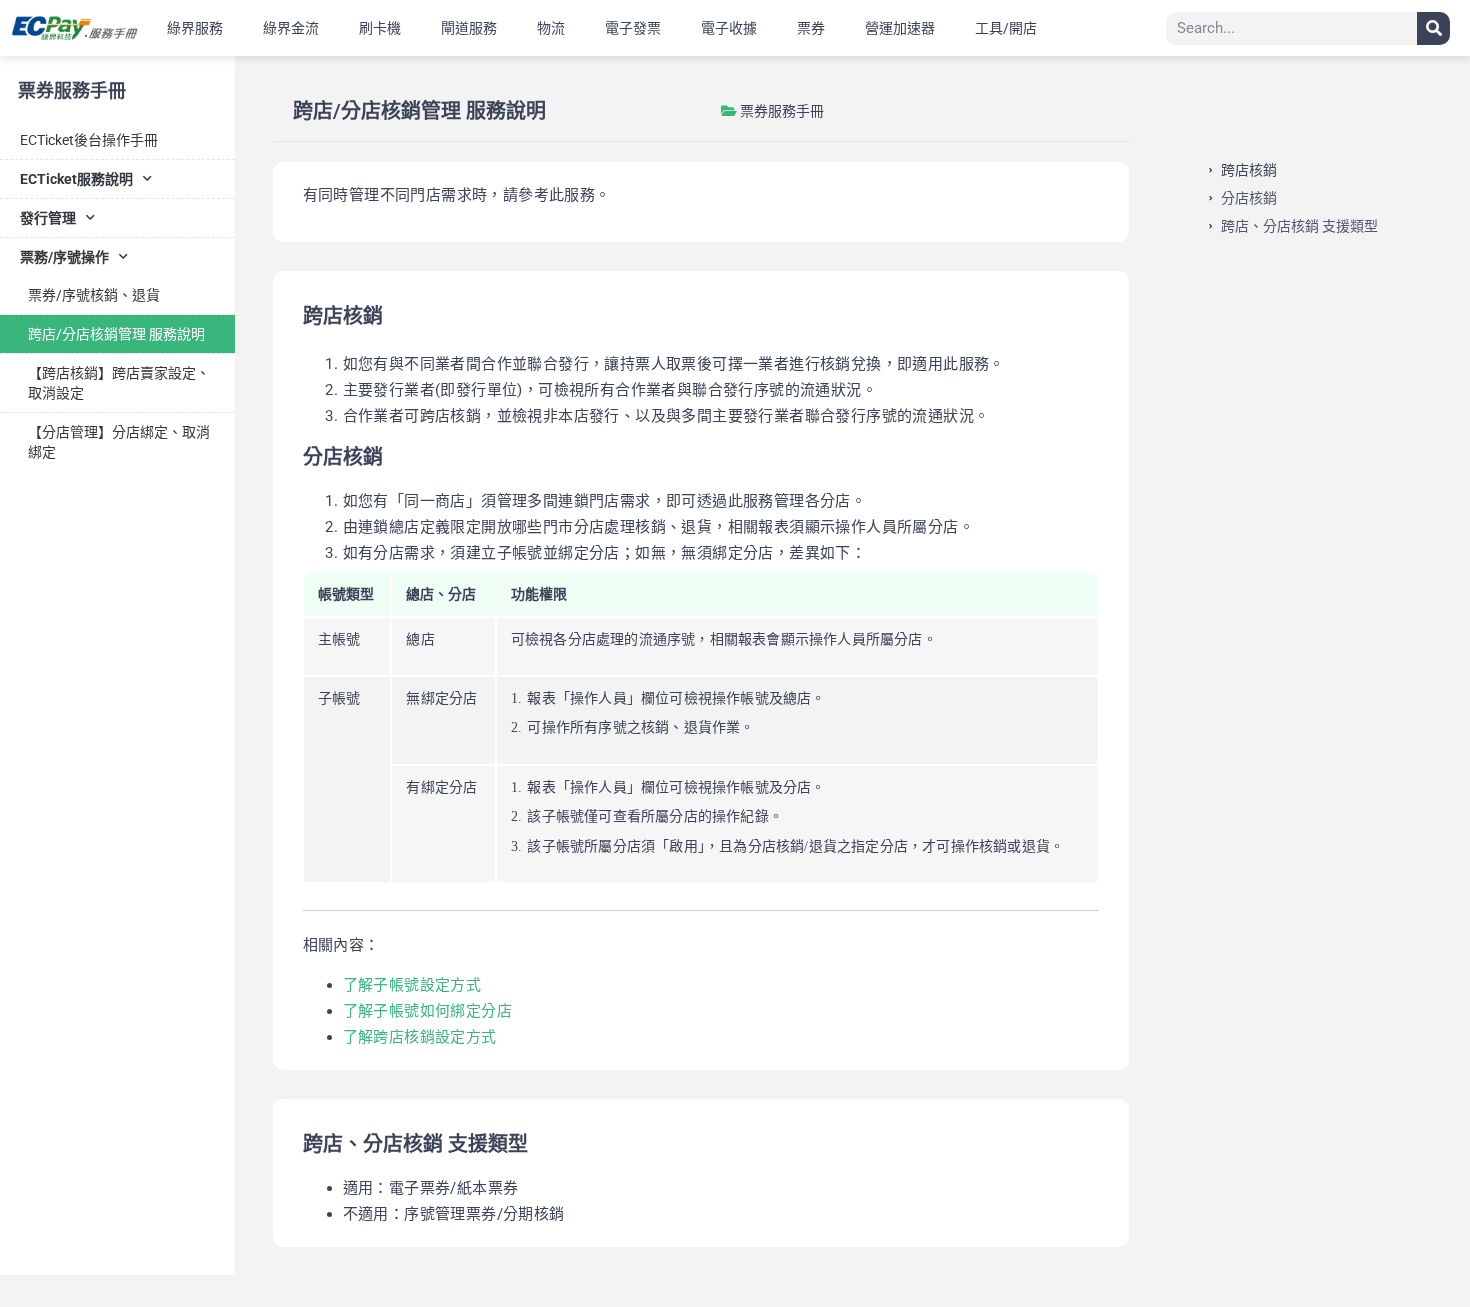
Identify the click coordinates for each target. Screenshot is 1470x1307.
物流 (551, 28)
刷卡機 (380, 28)
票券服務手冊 (72, 90)
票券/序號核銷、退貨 (94, 295)
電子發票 (633, 28)
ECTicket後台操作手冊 (89, 140)
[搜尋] (1433, 28)
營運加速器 (900, 28)
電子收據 (729, 28)
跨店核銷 (1249, 170)
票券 (811, 28)
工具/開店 (1006, 28)
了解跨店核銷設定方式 (420, 1037)
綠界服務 (195, 28)
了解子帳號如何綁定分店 (427, 1011)
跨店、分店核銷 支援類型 (1299, 226)
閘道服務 (469, 28)
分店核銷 (1249, 198)
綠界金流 (291, 28)
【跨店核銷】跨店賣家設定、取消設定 (119, 383)
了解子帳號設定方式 (412, 985)
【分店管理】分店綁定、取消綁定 (119, 442)
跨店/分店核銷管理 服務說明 (116, 334)
